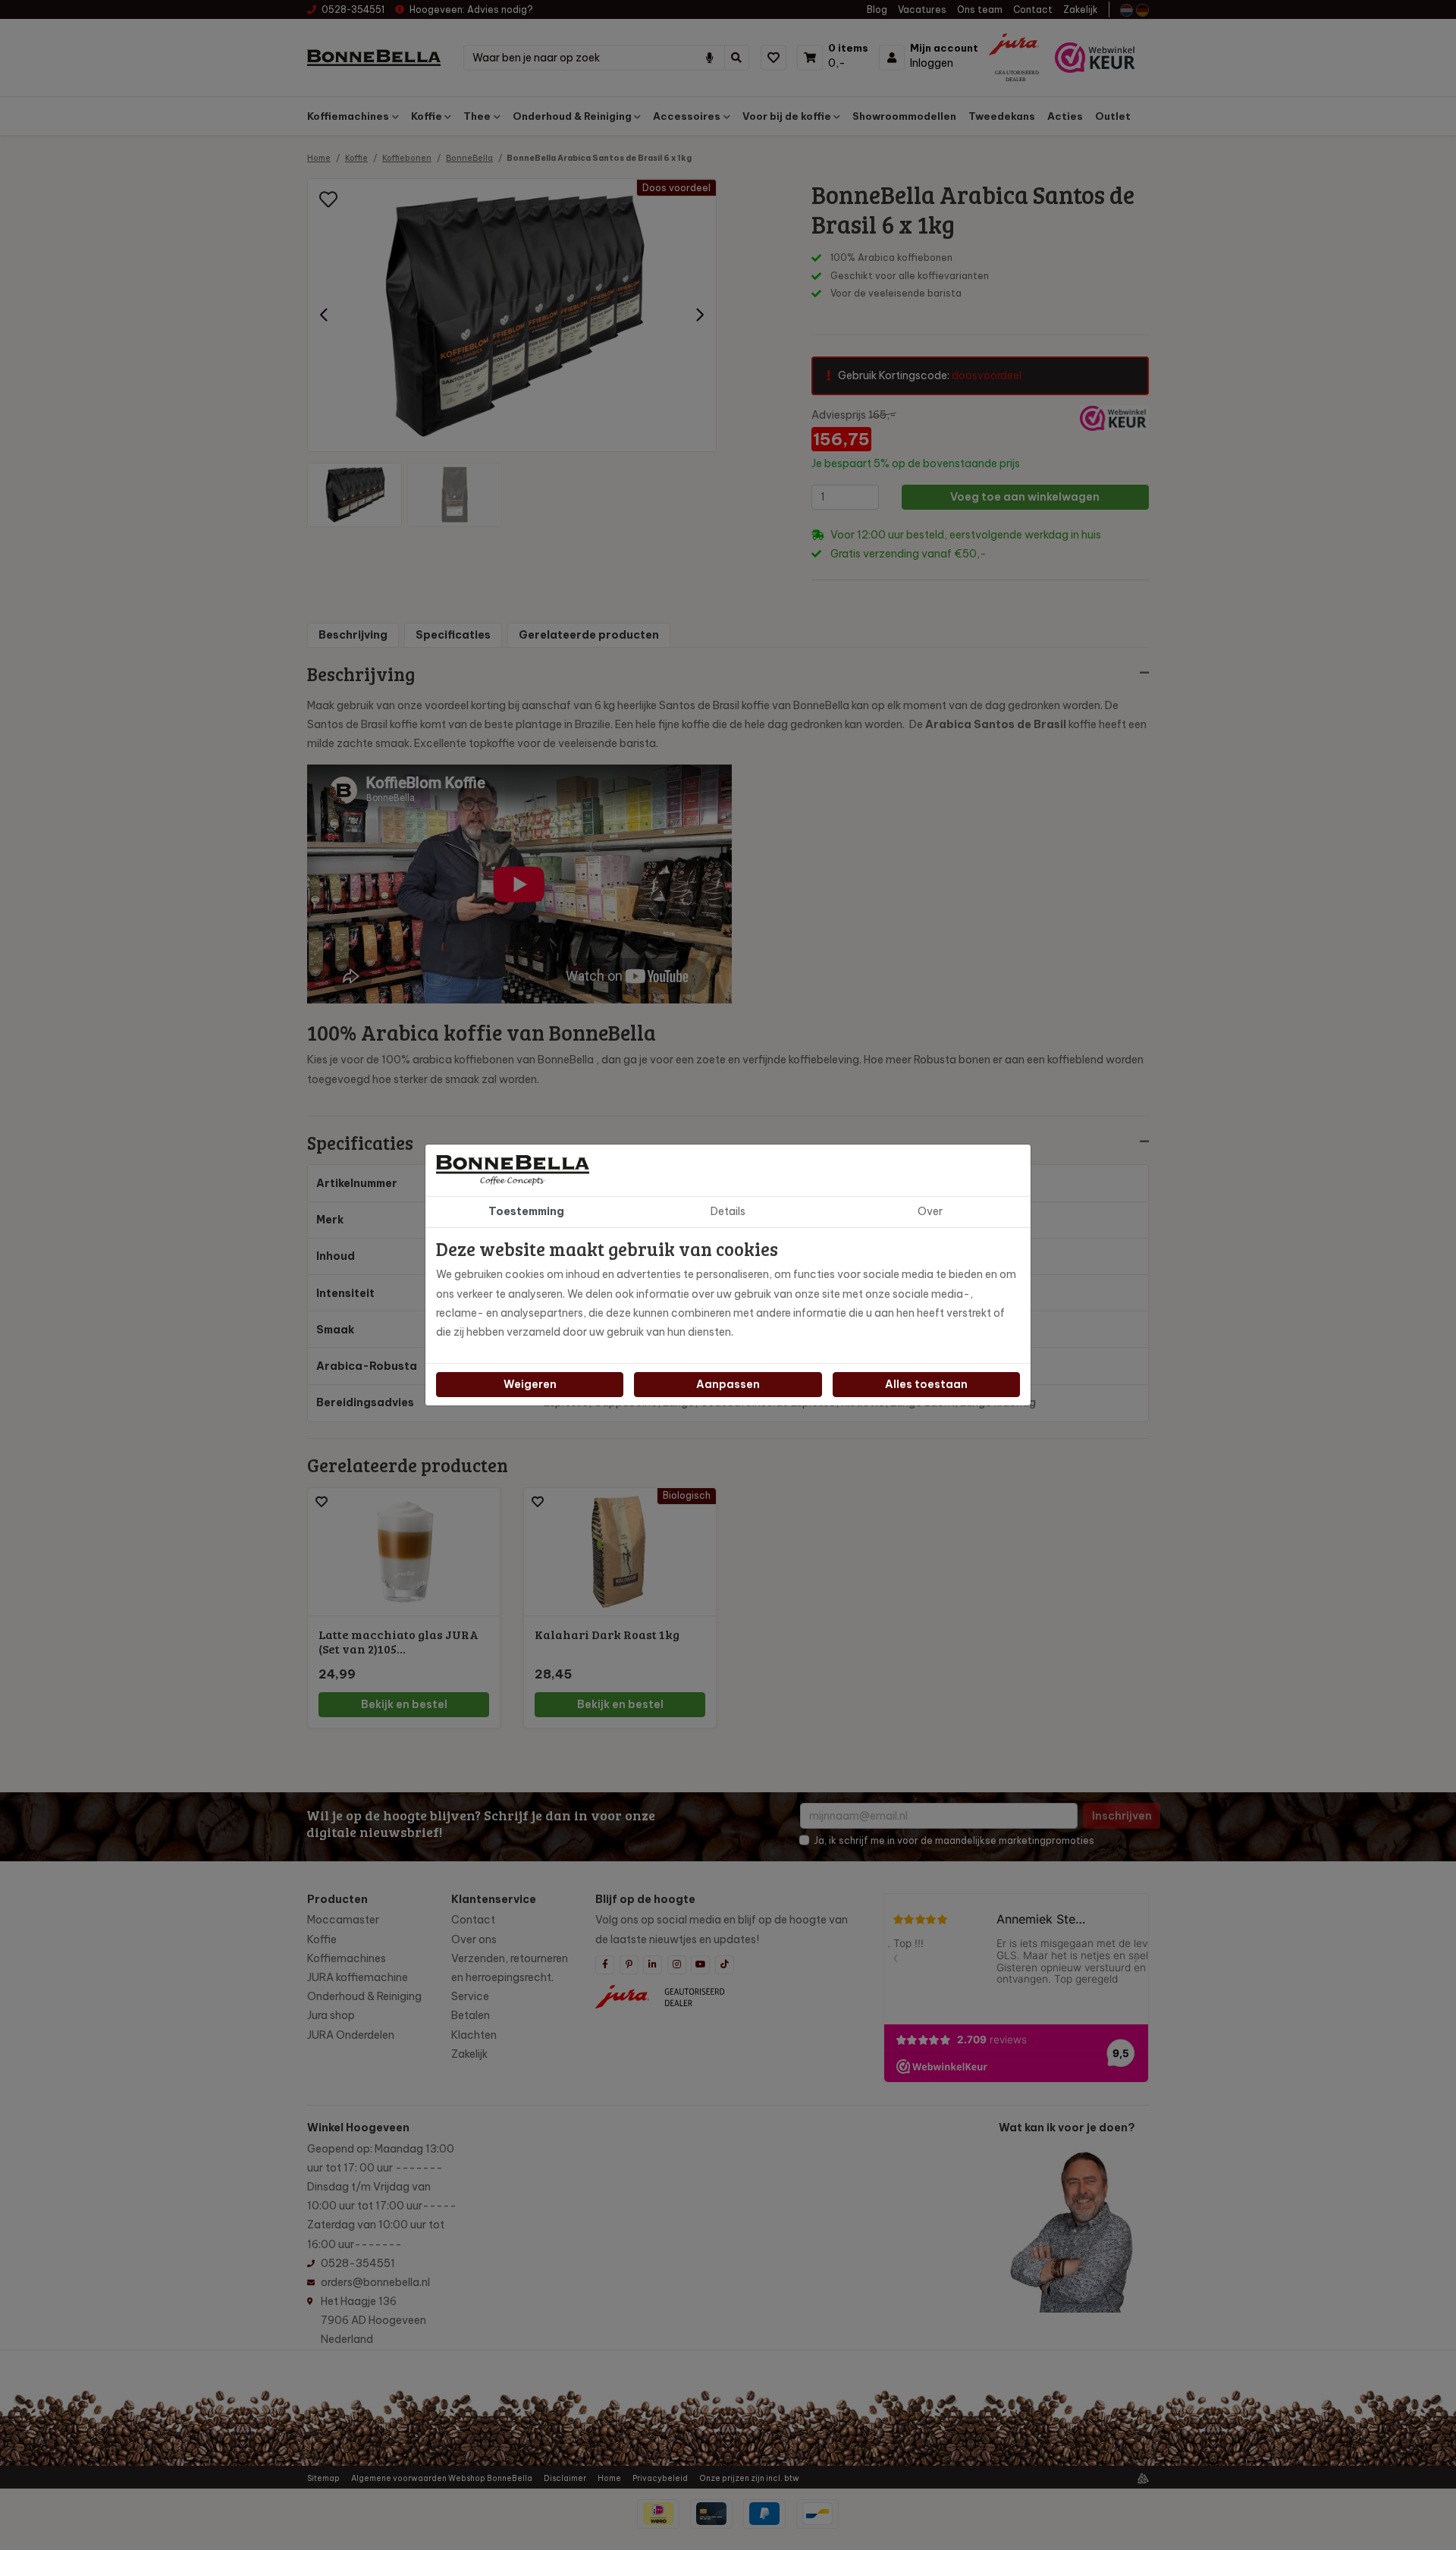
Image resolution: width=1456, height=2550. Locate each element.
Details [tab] (728, 1211)
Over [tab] (930, 1211)
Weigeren (530, 1384)
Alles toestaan (926, 1384)
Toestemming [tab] (526, 1211)
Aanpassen (728, 1384)
